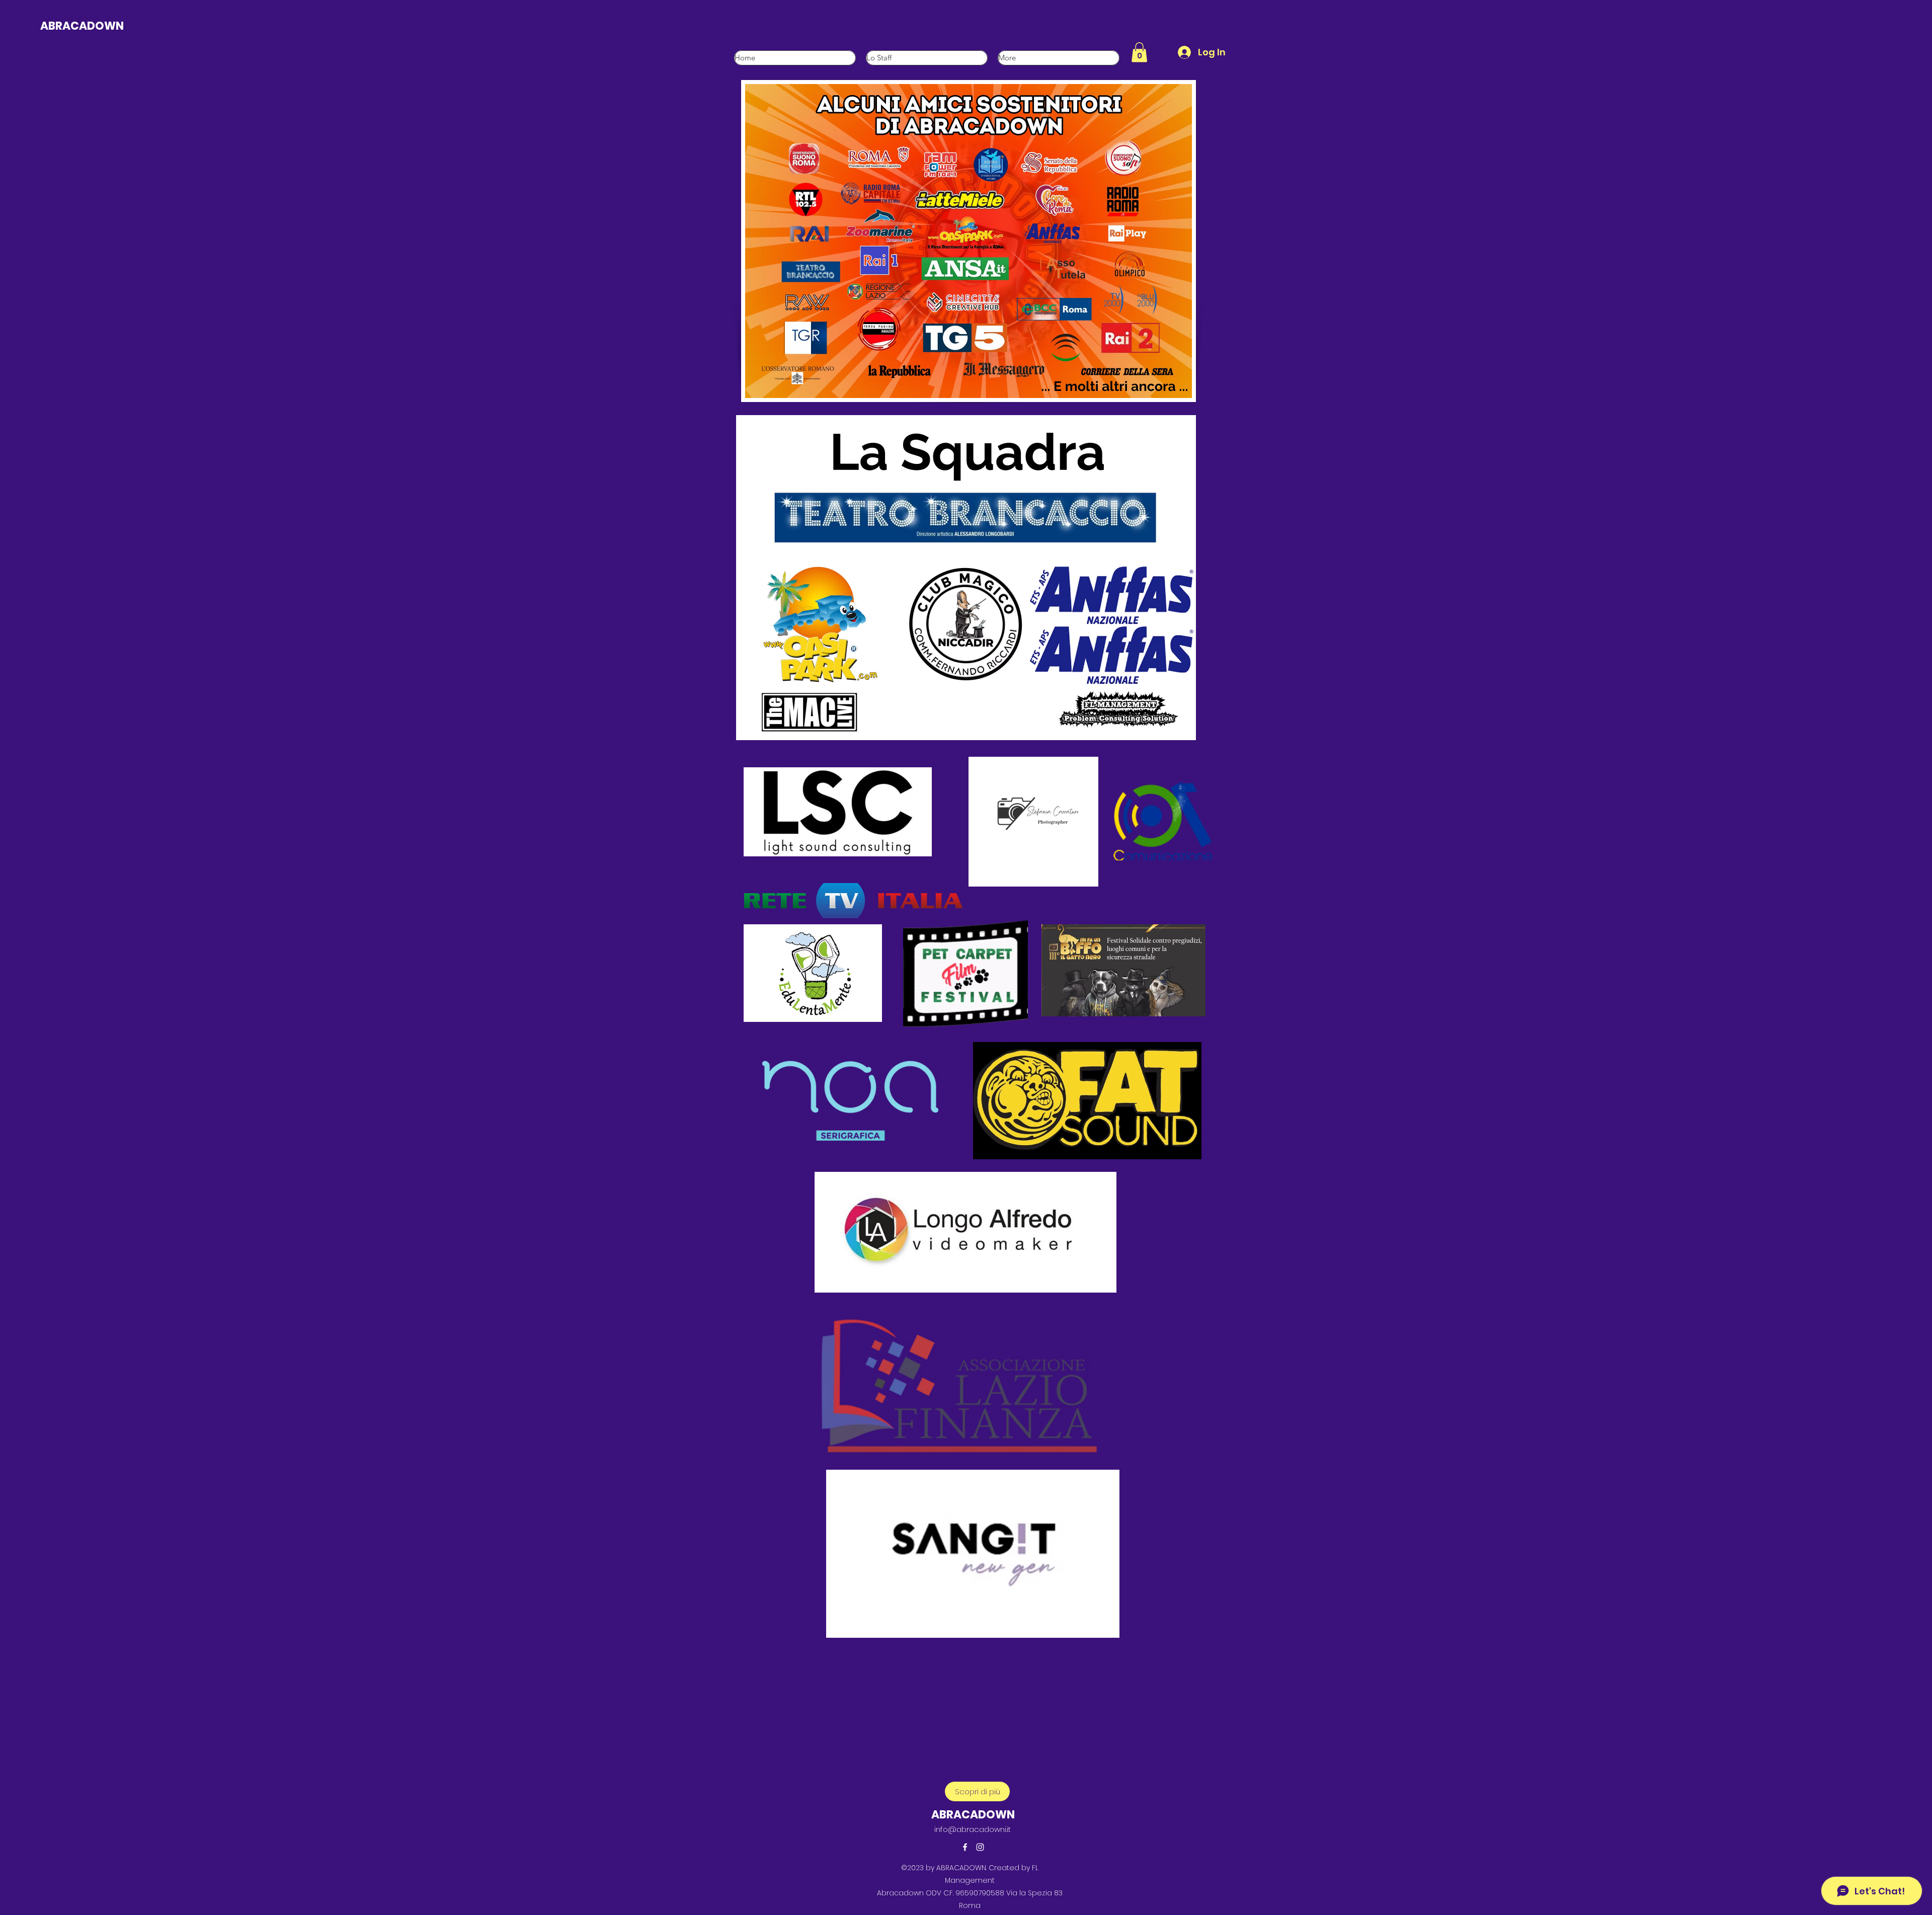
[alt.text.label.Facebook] (965, 1847)
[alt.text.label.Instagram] (980, 1847)
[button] (1139, 52)
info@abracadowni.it (973, 1829)
